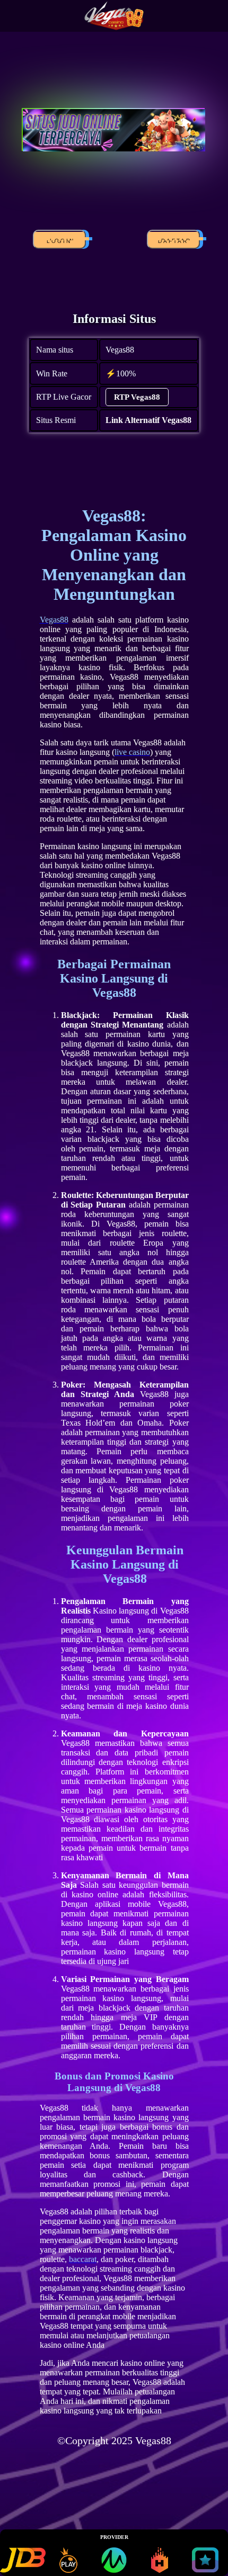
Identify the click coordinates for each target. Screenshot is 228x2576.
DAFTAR (173, 241)
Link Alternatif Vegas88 (148, 420)
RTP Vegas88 (137, 397)
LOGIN (59, 241)
